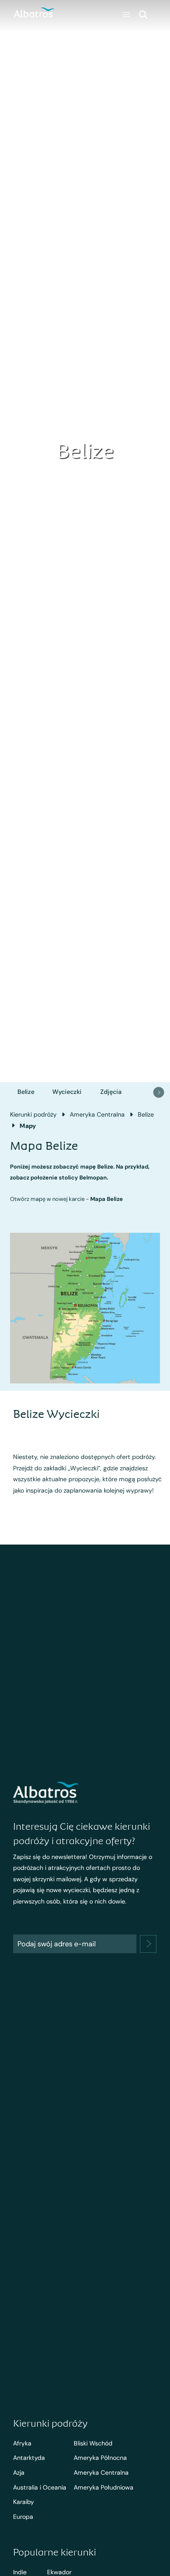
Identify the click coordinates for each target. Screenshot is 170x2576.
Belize (26, 1092)
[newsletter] (148, 1944)
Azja (19, 2473)
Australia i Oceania (40, 2487)
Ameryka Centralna (97, 1114)
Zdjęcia (111, 1092)
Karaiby (24, 2502)
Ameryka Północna (100, 2458)
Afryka (22, 2443)
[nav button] (159, 1092)
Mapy (28, 1126)
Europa (23, 2517)
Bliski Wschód (93, 2443)
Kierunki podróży (33, 1114)
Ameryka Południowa (104, 2487)
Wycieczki (67, 1092)
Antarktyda (29, 2458)
